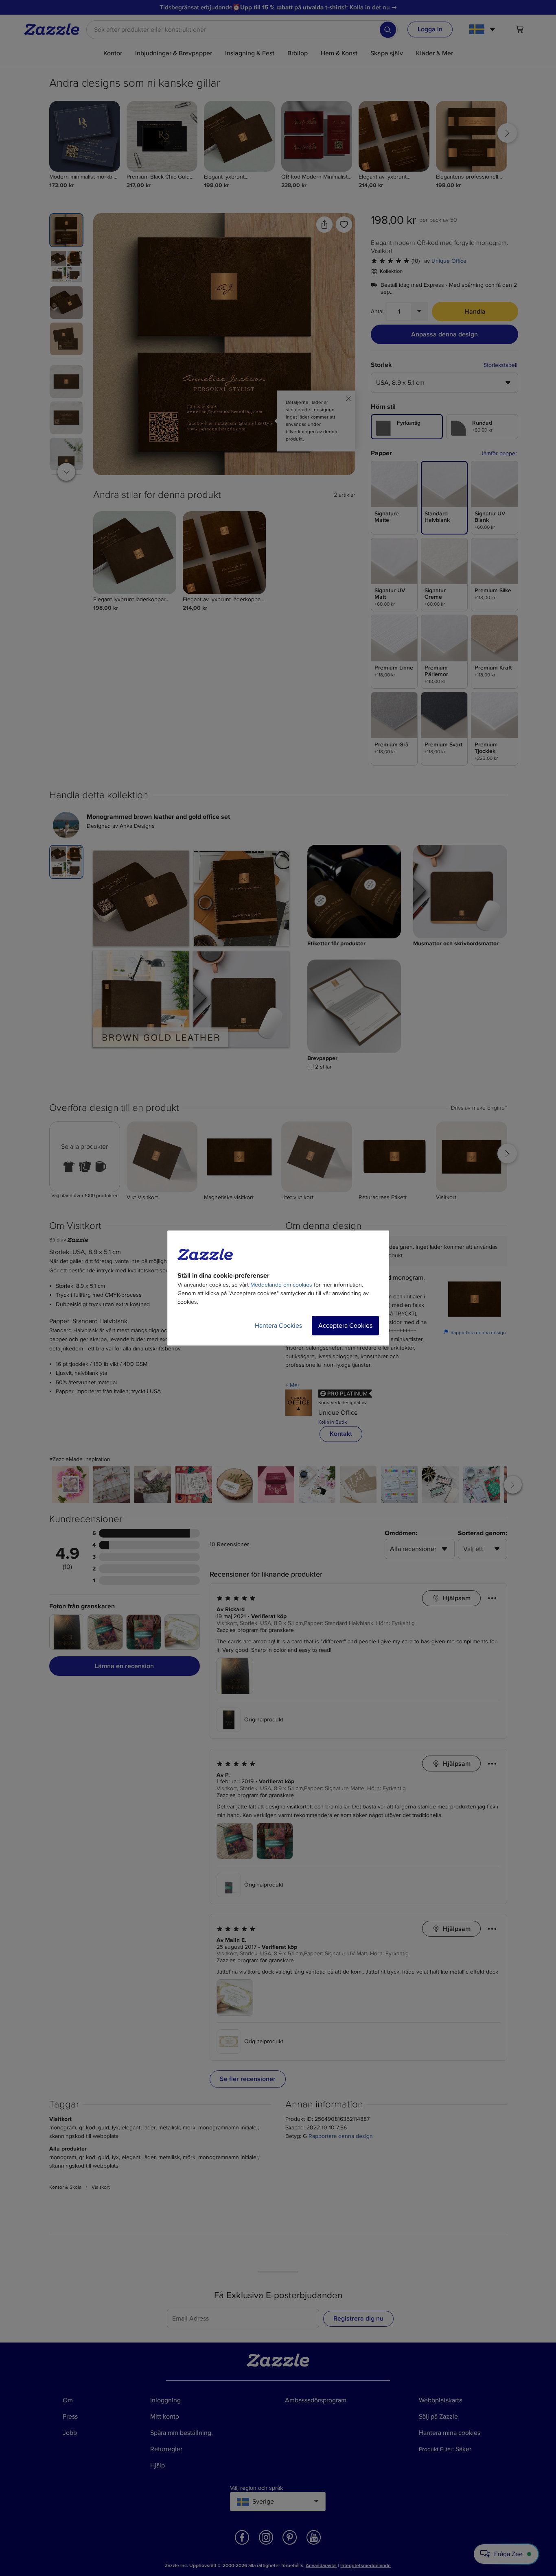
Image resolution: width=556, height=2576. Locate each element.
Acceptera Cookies (345, 1326)
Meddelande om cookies (281, 1285)
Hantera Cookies (278, 1326)
